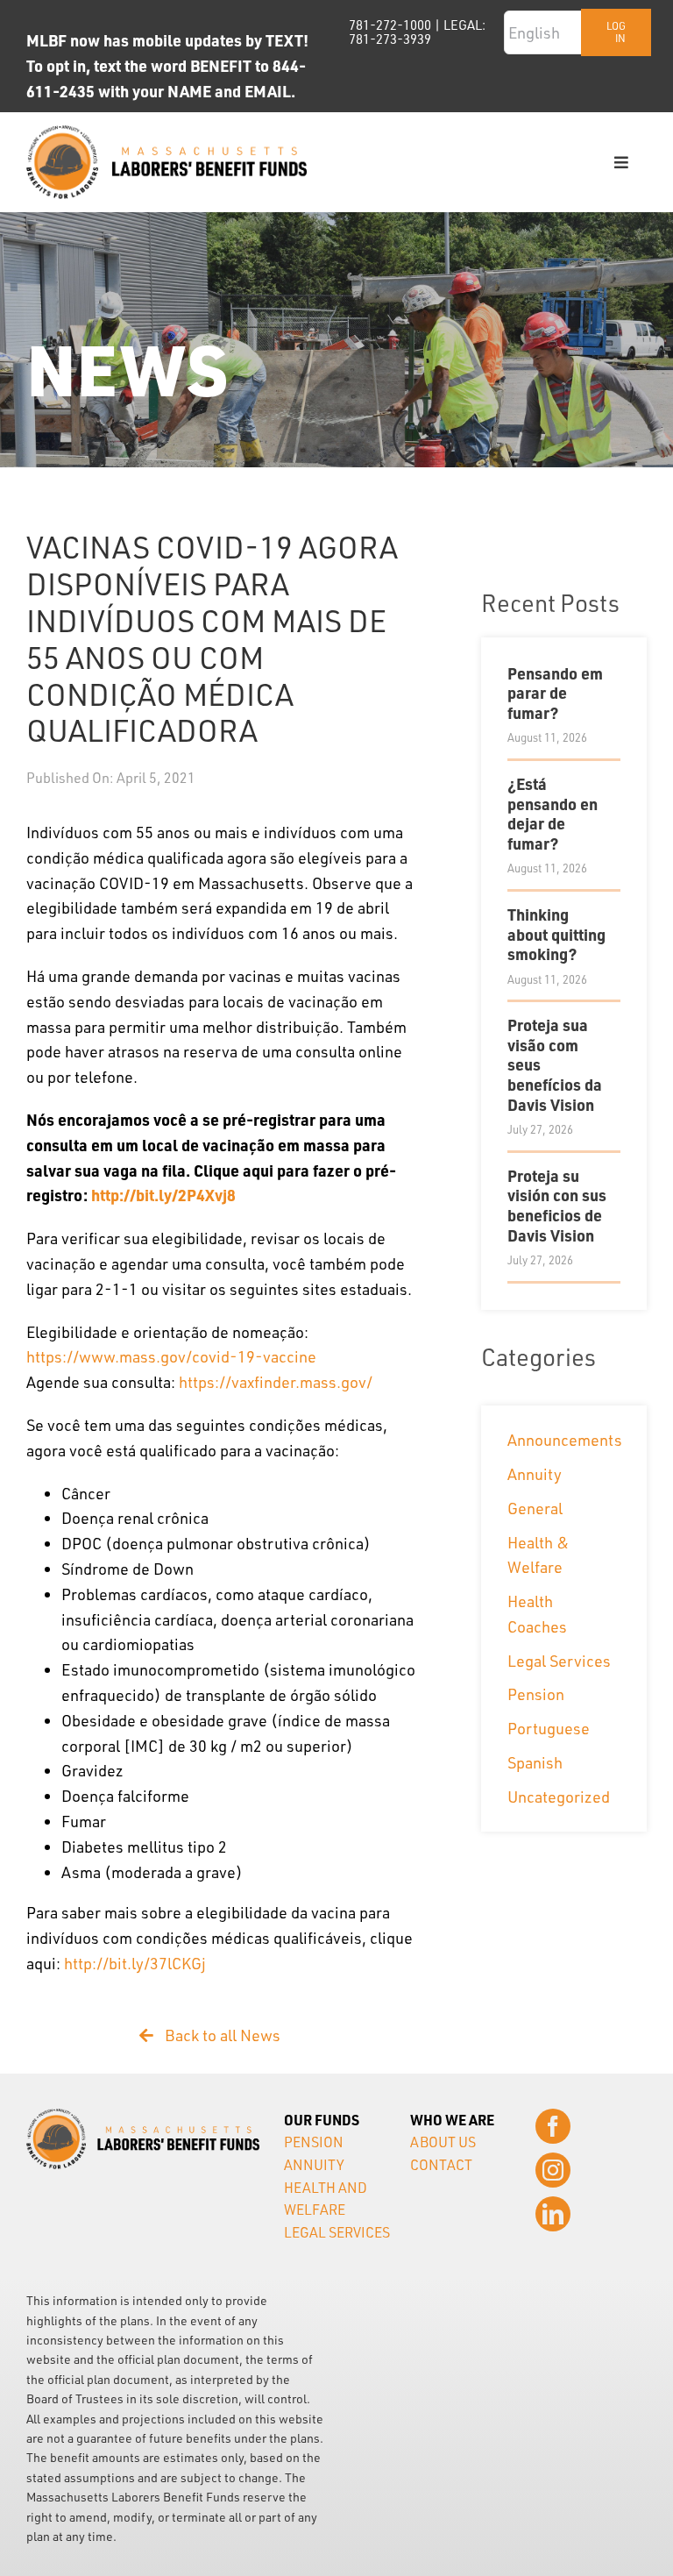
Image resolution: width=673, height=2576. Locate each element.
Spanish (535, 1762)
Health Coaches (537, 1614)
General (535, 1508)
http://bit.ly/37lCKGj (135, 1963)
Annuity (535, 1474)
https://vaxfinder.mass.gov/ (276, 1382)
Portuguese (549, 1728)
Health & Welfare (538, 1555)
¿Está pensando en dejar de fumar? (553, 813)
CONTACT (441, 2165)
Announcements (560, 1440)
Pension (536, 1694)
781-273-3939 (390, 39)
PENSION (314, 2142)
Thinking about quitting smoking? (556, 934)
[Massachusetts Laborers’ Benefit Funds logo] (166, 133)
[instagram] (553, 2170)
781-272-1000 (390, 25)
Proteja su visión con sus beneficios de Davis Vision (557, 1205)
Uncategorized (559, 1797)
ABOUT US (443, 2142)
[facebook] (553, 2126)
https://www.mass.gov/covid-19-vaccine (171, 1356)
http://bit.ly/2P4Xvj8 (163, 1195)
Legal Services (559, 1661)
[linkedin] (553, 2214)
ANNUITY (314, 2165)
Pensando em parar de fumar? (555, 693)
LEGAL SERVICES (337, 2232)
